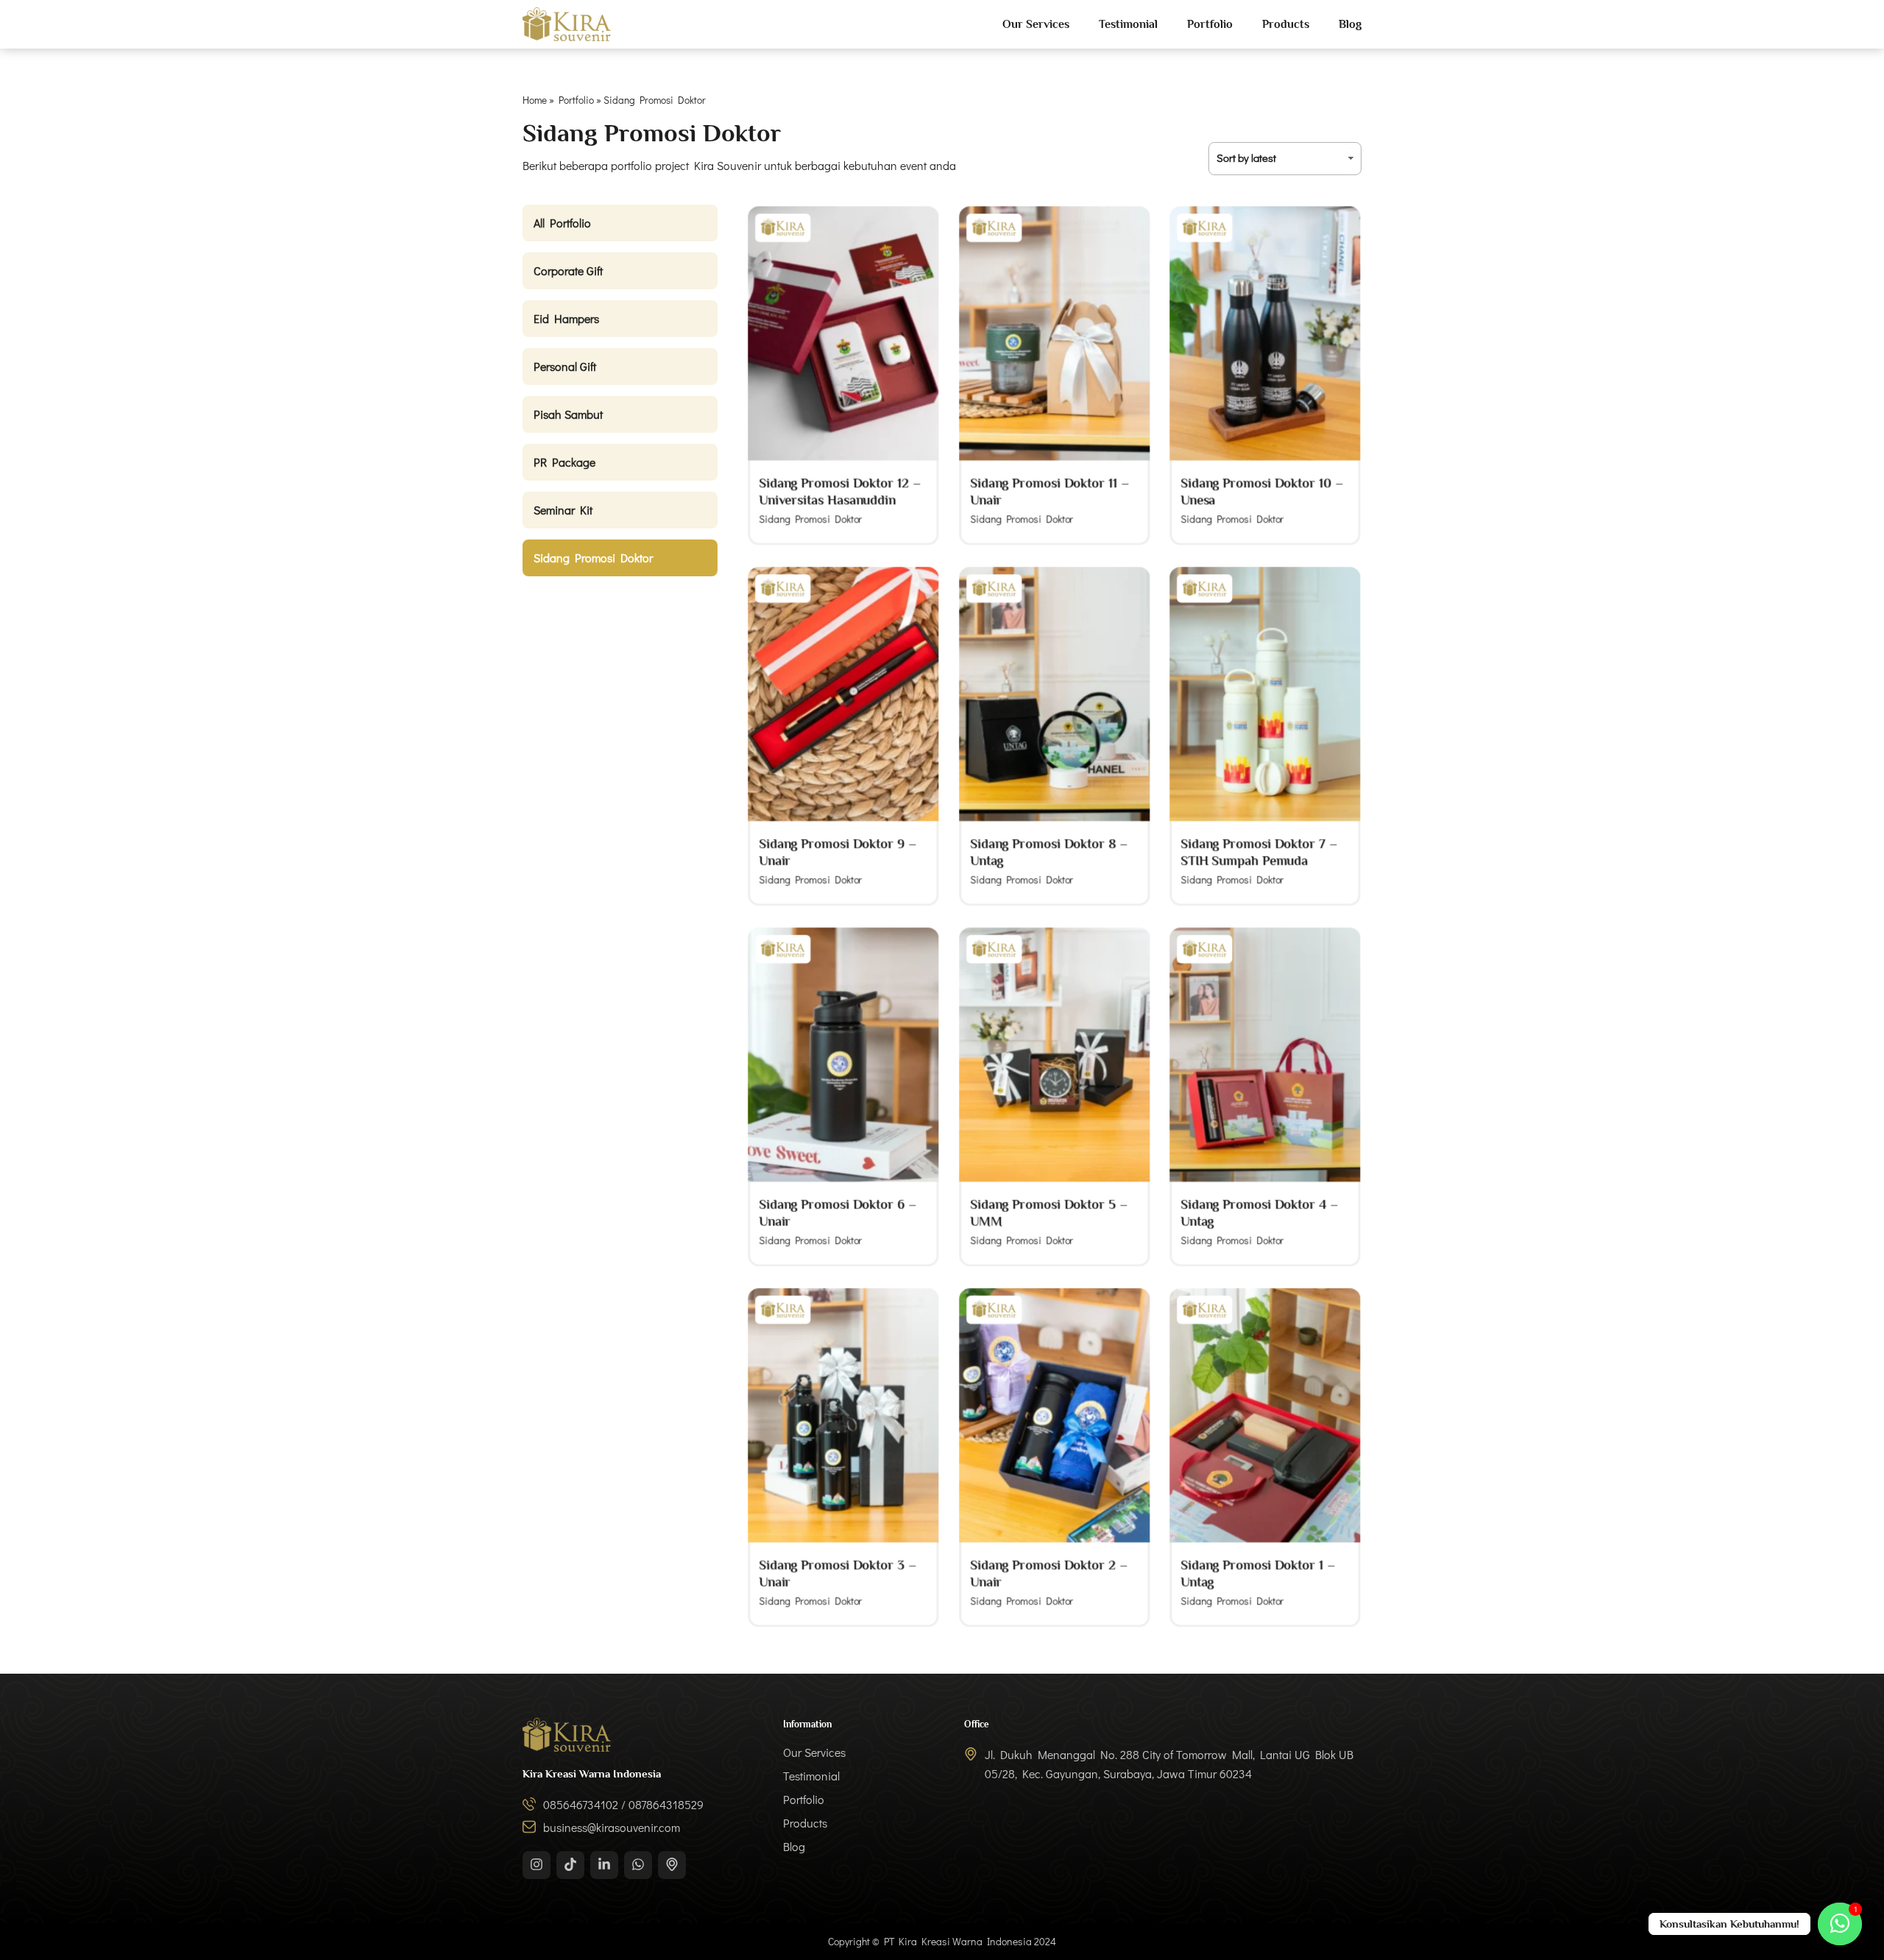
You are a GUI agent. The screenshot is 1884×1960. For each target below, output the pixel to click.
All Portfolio (562, 223)
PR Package (564, 462)
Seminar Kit (563, 510)
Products (1286, 24)
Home (535, 100)
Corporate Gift (568, 270)
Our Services (1036, 24)
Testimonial (1128, 24)
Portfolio (1210, 24)
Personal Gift (565, 366)
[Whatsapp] (638, 1865)
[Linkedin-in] (604, 1865)
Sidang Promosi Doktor (593, 558)
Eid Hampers (566, 318)
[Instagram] (536, 1865)
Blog (1350, 24)
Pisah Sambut (568, 414)
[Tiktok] (570, 1865)
